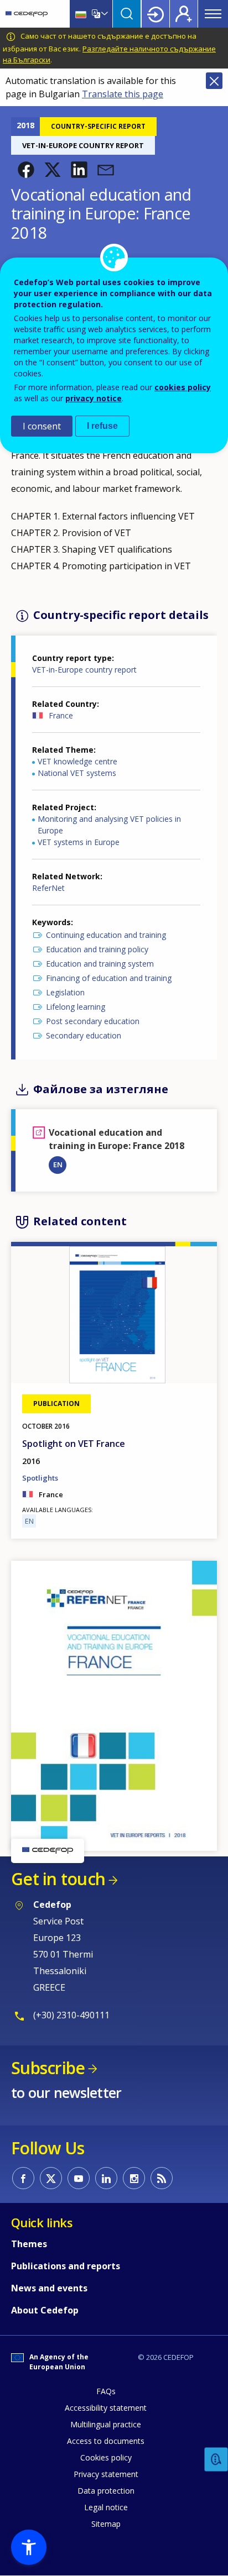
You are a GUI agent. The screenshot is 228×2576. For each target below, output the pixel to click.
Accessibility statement (106, 2408)
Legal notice (106, 2507)
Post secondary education (93, 1021)
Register (184, 14)
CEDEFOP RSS (162, 2178)
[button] (26, 170)
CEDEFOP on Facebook (23, 2178)
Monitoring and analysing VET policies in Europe (109, 825)
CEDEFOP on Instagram (134, 2178)
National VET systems (77, 773)
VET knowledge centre (77, 761)
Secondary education (84, 1035)
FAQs (106, 2391)
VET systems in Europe (79, 842)
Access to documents (106, 2441)
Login (156, 14)
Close (214, 81)
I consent (42, 426)
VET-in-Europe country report (84, 670)
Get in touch (58, 1879)
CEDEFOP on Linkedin (106, 2178)
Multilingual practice (106, 2424)
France (61, 715)
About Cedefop (45, 2310)
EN (58, 1164)
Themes (29, 2244)
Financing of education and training (109, 978)
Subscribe (48, 2068)
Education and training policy (97, 949)
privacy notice (94, 398)
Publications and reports (66, 2266)
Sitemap (106, 2524)
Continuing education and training (106, 935)
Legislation (65, 992)
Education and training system (100, 964)
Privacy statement (106, 2474)
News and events (49, 2288)
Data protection (106, 2491)
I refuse (102, 426)
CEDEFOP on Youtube (79, 2178)
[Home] (27, 14)
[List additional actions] (103, 14)
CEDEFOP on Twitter (51, 2178)
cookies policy (183, 387)
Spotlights (40, 1478)
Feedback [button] (216, 2460)
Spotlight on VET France (74, 1444)
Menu (213, 14)
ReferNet (48, 888)
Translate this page (123, 94)
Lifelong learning (76, 1007)
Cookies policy (106, 2457)
